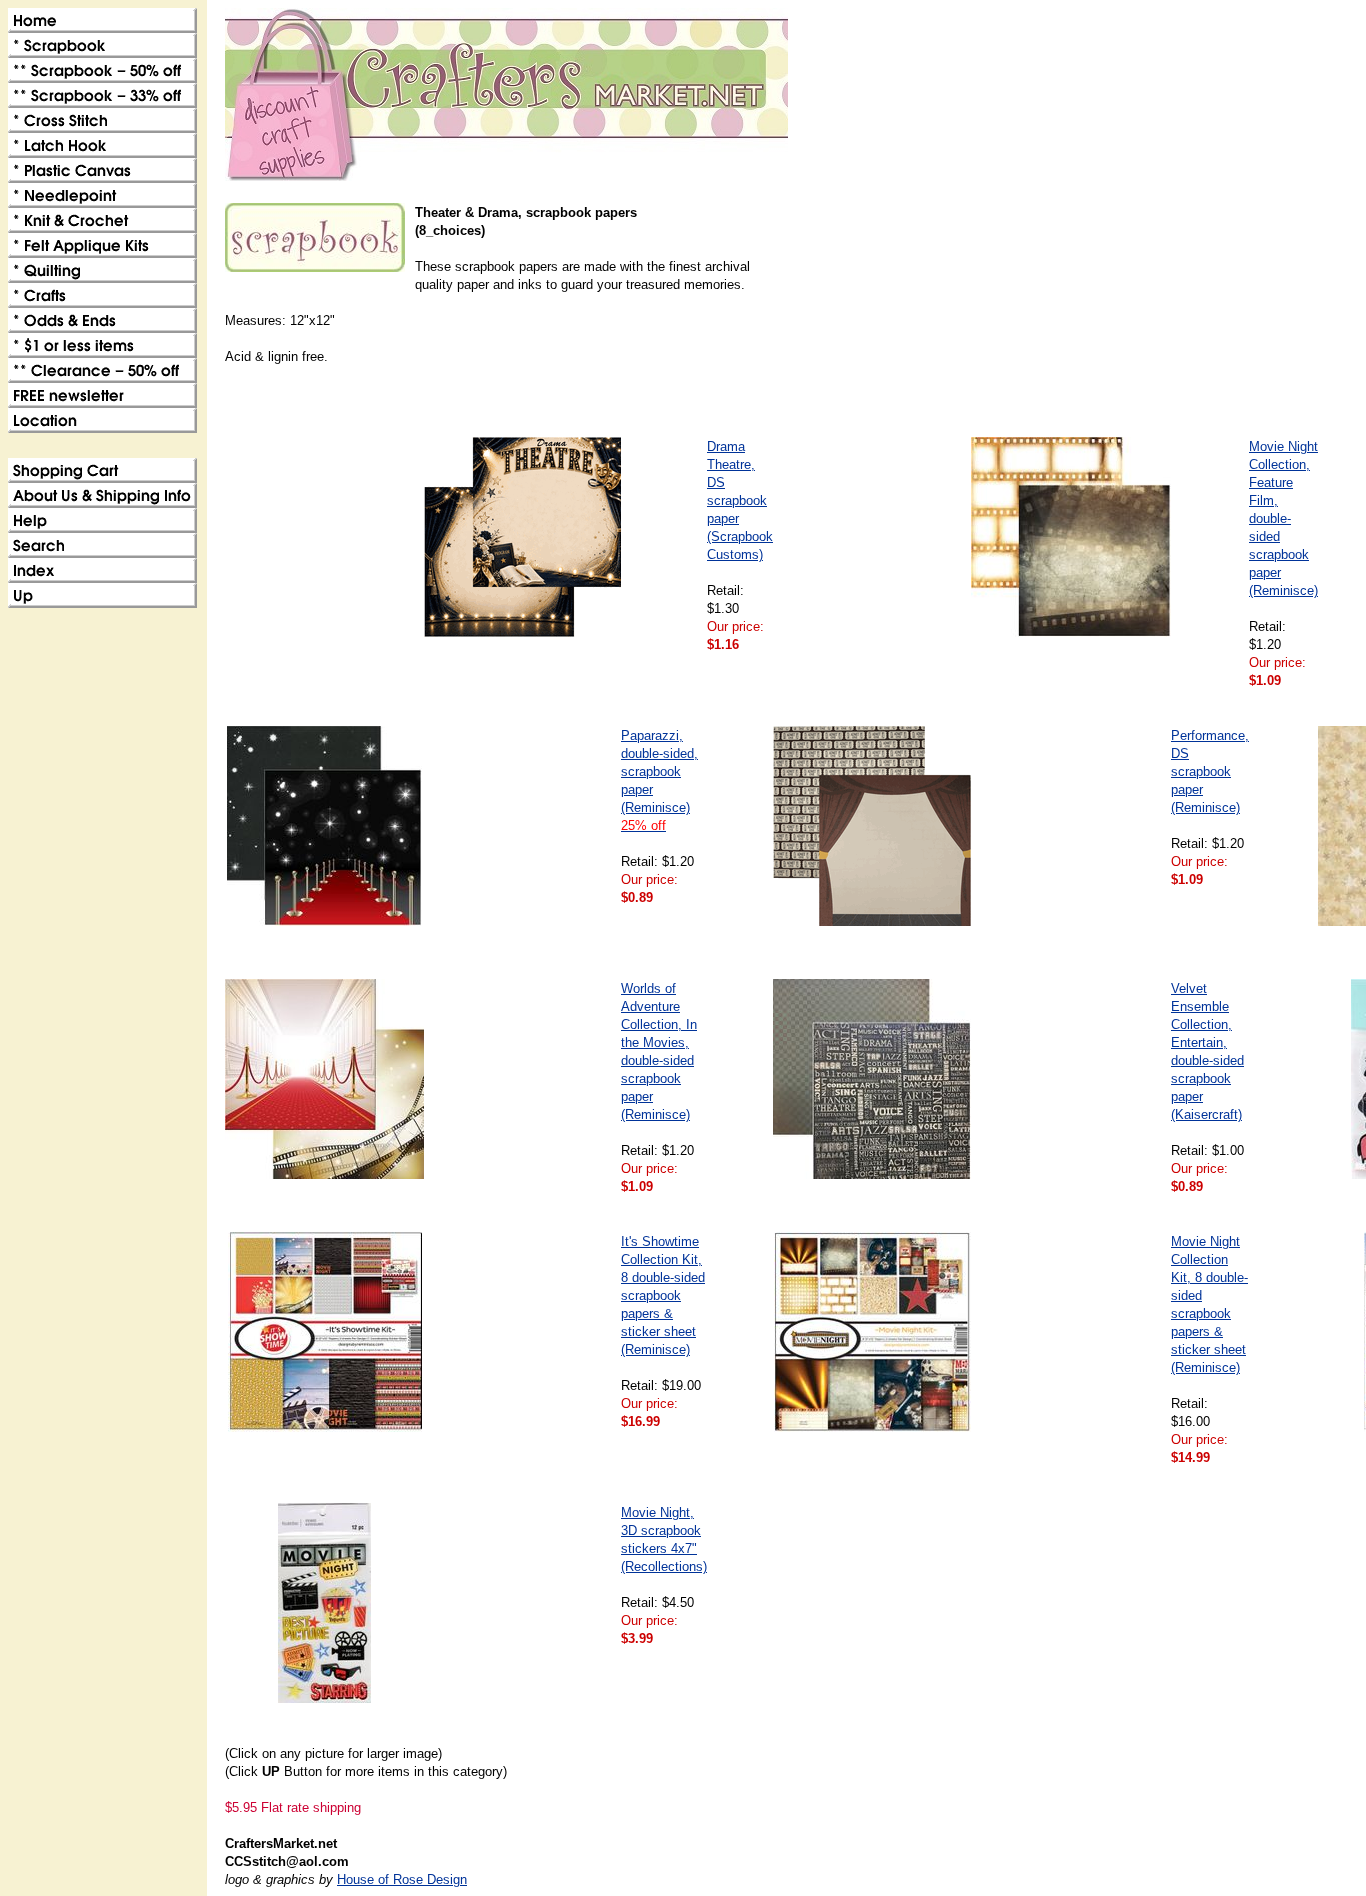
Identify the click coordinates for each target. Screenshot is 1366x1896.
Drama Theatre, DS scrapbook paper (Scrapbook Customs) (740, 500)
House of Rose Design (402, 1879)
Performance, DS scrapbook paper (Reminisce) (1210, 771)
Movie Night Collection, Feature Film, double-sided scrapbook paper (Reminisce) (1283, 518)
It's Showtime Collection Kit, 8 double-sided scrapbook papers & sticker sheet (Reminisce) (663, 1295)
